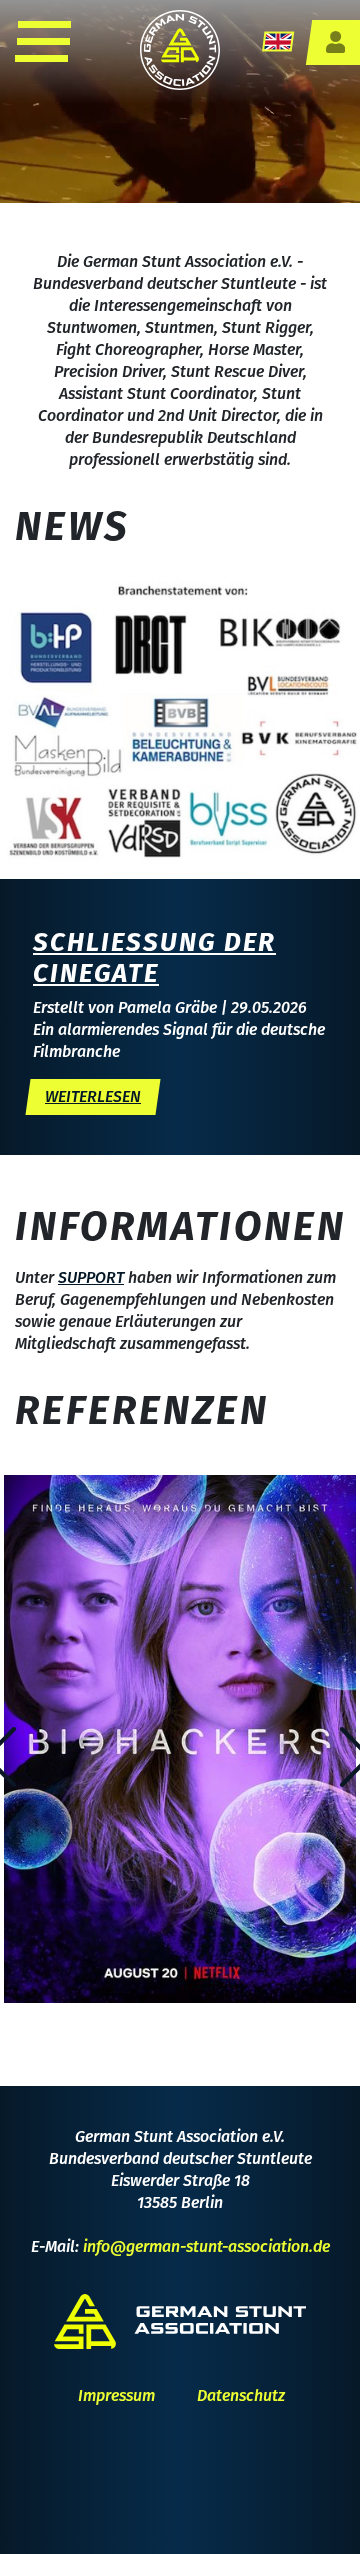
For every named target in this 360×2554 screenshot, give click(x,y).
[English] (278, 40)
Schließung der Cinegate (154, 958)
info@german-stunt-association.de (206, 2246)
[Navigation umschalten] (41, 41)
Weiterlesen (93, 1096)
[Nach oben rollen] (316, 2510)
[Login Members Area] (334, 42)
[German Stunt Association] (180, 48)
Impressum (116, 2395)
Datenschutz (241, 2395)
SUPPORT (91, 1277)
